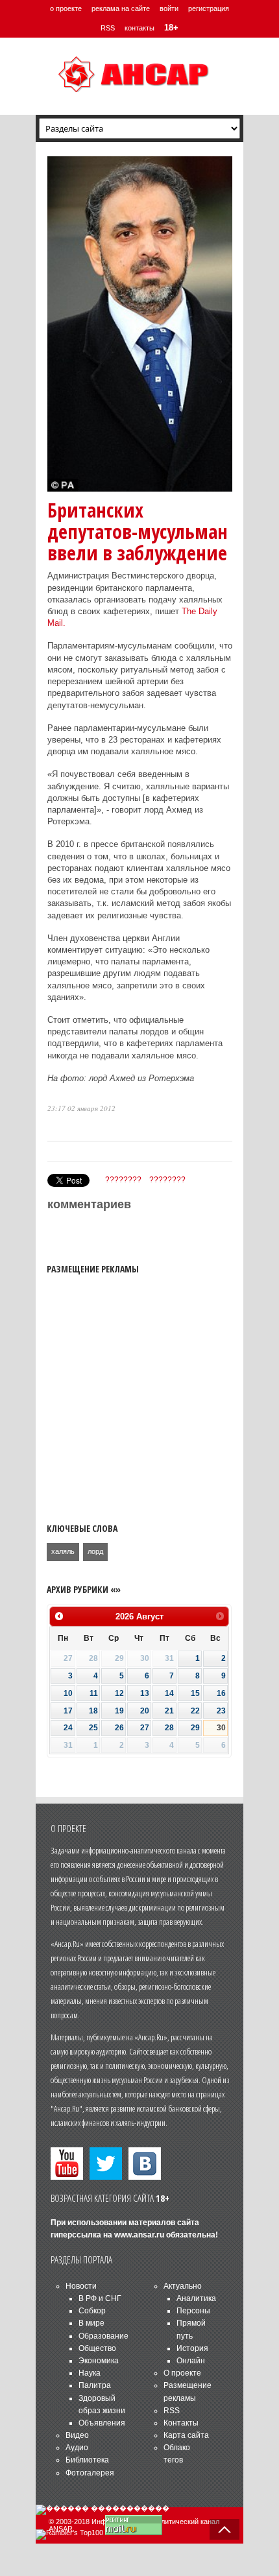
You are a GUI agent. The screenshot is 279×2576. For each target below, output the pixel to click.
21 (169, 1711)
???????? (123, 1180)
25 (93, 1728)
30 (221, 1728)
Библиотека (87, 2460)
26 (119, 1728)
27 (145, 1728)
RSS (108, 28)
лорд (95, 1551)
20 (145, 1711)
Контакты (181, 2423)
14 (169, 1693)
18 (93, 1711)
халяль (63, 1551)
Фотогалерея (90, 2473)
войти (169, 8)
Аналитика (196, 2298)
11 (94, 1693)
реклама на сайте (121, 8)
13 (145, 1693)
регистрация (209, 8)
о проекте (66, 8)
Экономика (99, 2361)
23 (221, 1711)
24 (68, 1728)
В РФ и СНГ (100, 2298)
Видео (77, 2435)
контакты (139, 28)
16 (221, 1693)
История (192, 2348)
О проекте (182, 2373)
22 (195, 1711)
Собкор (92, 2311)
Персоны (193, 2311)
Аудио (77, 2448)
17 (68, 1711)
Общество (97, 2348)
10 (68, 1693)
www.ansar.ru (139, 2235)
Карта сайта (186, 2435)
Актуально (183, 2286)
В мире (91, 2323)
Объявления (102, 2423)
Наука (90, 2373)
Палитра (95, 2385)
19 (119, 1711)
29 (195, 1728)
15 (195, 1693)
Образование (103, 2336)
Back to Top (224, 2529)
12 (119, 1693)
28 (169, 1728)
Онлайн (191, 2361)
